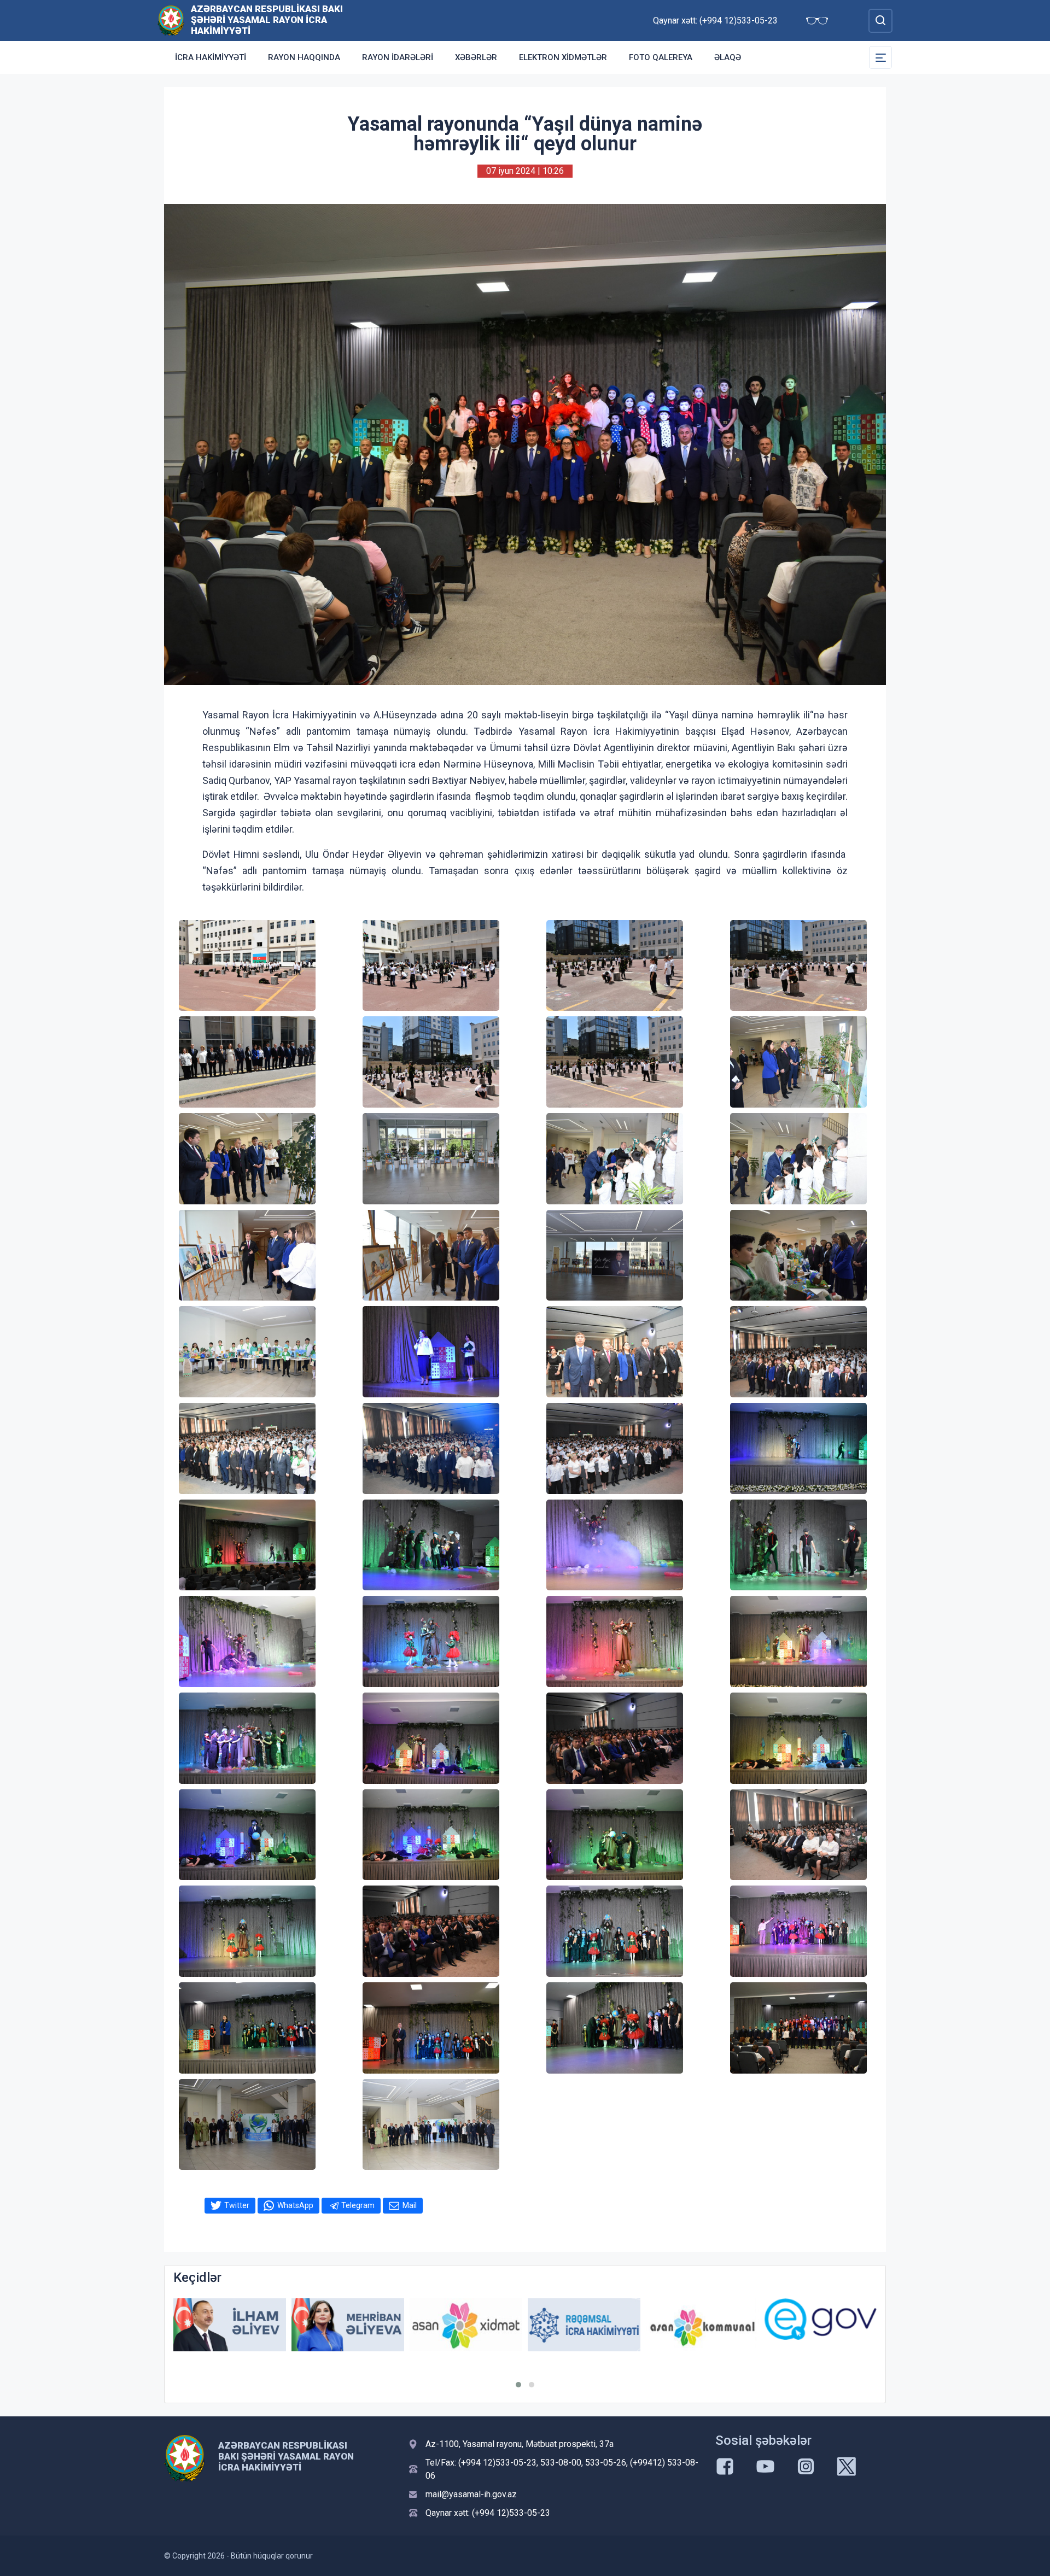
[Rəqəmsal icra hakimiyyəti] (466, 2325)
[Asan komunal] (584, 2325)
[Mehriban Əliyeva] (230, 2325)
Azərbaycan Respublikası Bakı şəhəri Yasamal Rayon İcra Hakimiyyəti (267, 20)
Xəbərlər (476, 57)
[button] (518, 2385)
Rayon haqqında (304, 57)
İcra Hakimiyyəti (211, 57)
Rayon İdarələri (398, 57)
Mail (410, 2205)
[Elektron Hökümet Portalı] (702, 2319)
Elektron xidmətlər (563, 57)
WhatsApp (295, 2205)
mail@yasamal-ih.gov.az (471, 2494)
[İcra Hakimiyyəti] (171, 20)
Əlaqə (728, 57)
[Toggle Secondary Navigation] (880, 57)
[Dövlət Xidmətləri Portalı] (820, 2327)
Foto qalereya (661, 57)
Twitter (237, 2205)
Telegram (358, 2205)
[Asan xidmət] (348, 2325)
